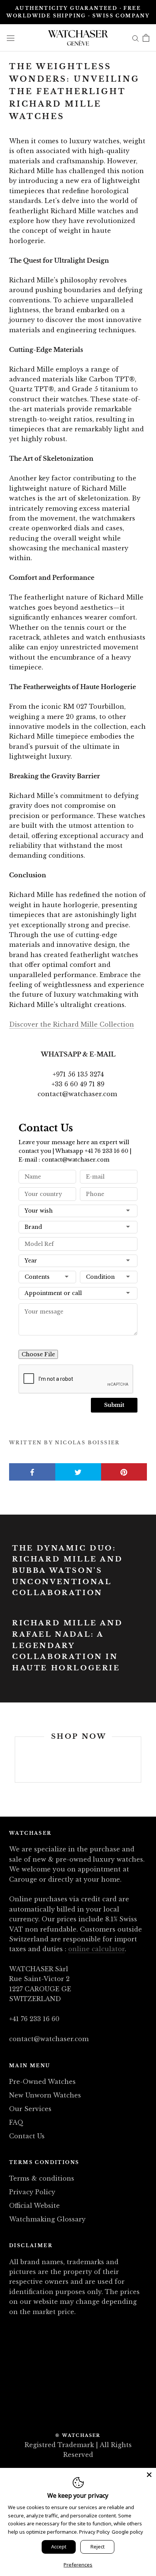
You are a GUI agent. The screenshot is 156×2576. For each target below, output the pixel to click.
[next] (141, 1759)
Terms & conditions (42, 2178)
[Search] (136, 38)
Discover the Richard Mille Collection (72, 1024)
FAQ (16, 2122)
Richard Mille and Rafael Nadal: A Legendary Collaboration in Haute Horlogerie (67, 1646)
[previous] (15, 1759)
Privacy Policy (32, 2192)
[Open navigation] (11, 38)
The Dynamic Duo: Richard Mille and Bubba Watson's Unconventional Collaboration (67, 1571)
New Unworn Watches (45, 2095)
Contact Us (27, 2136)
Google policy (127, 2532)
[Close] (149, 2475)
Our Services (30, 2109)
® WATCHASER (78, 2435)
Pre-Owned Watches (42, 2082)
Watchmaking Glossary (47, 2219)
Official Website (34, 2206)
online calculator (96, 1949)
